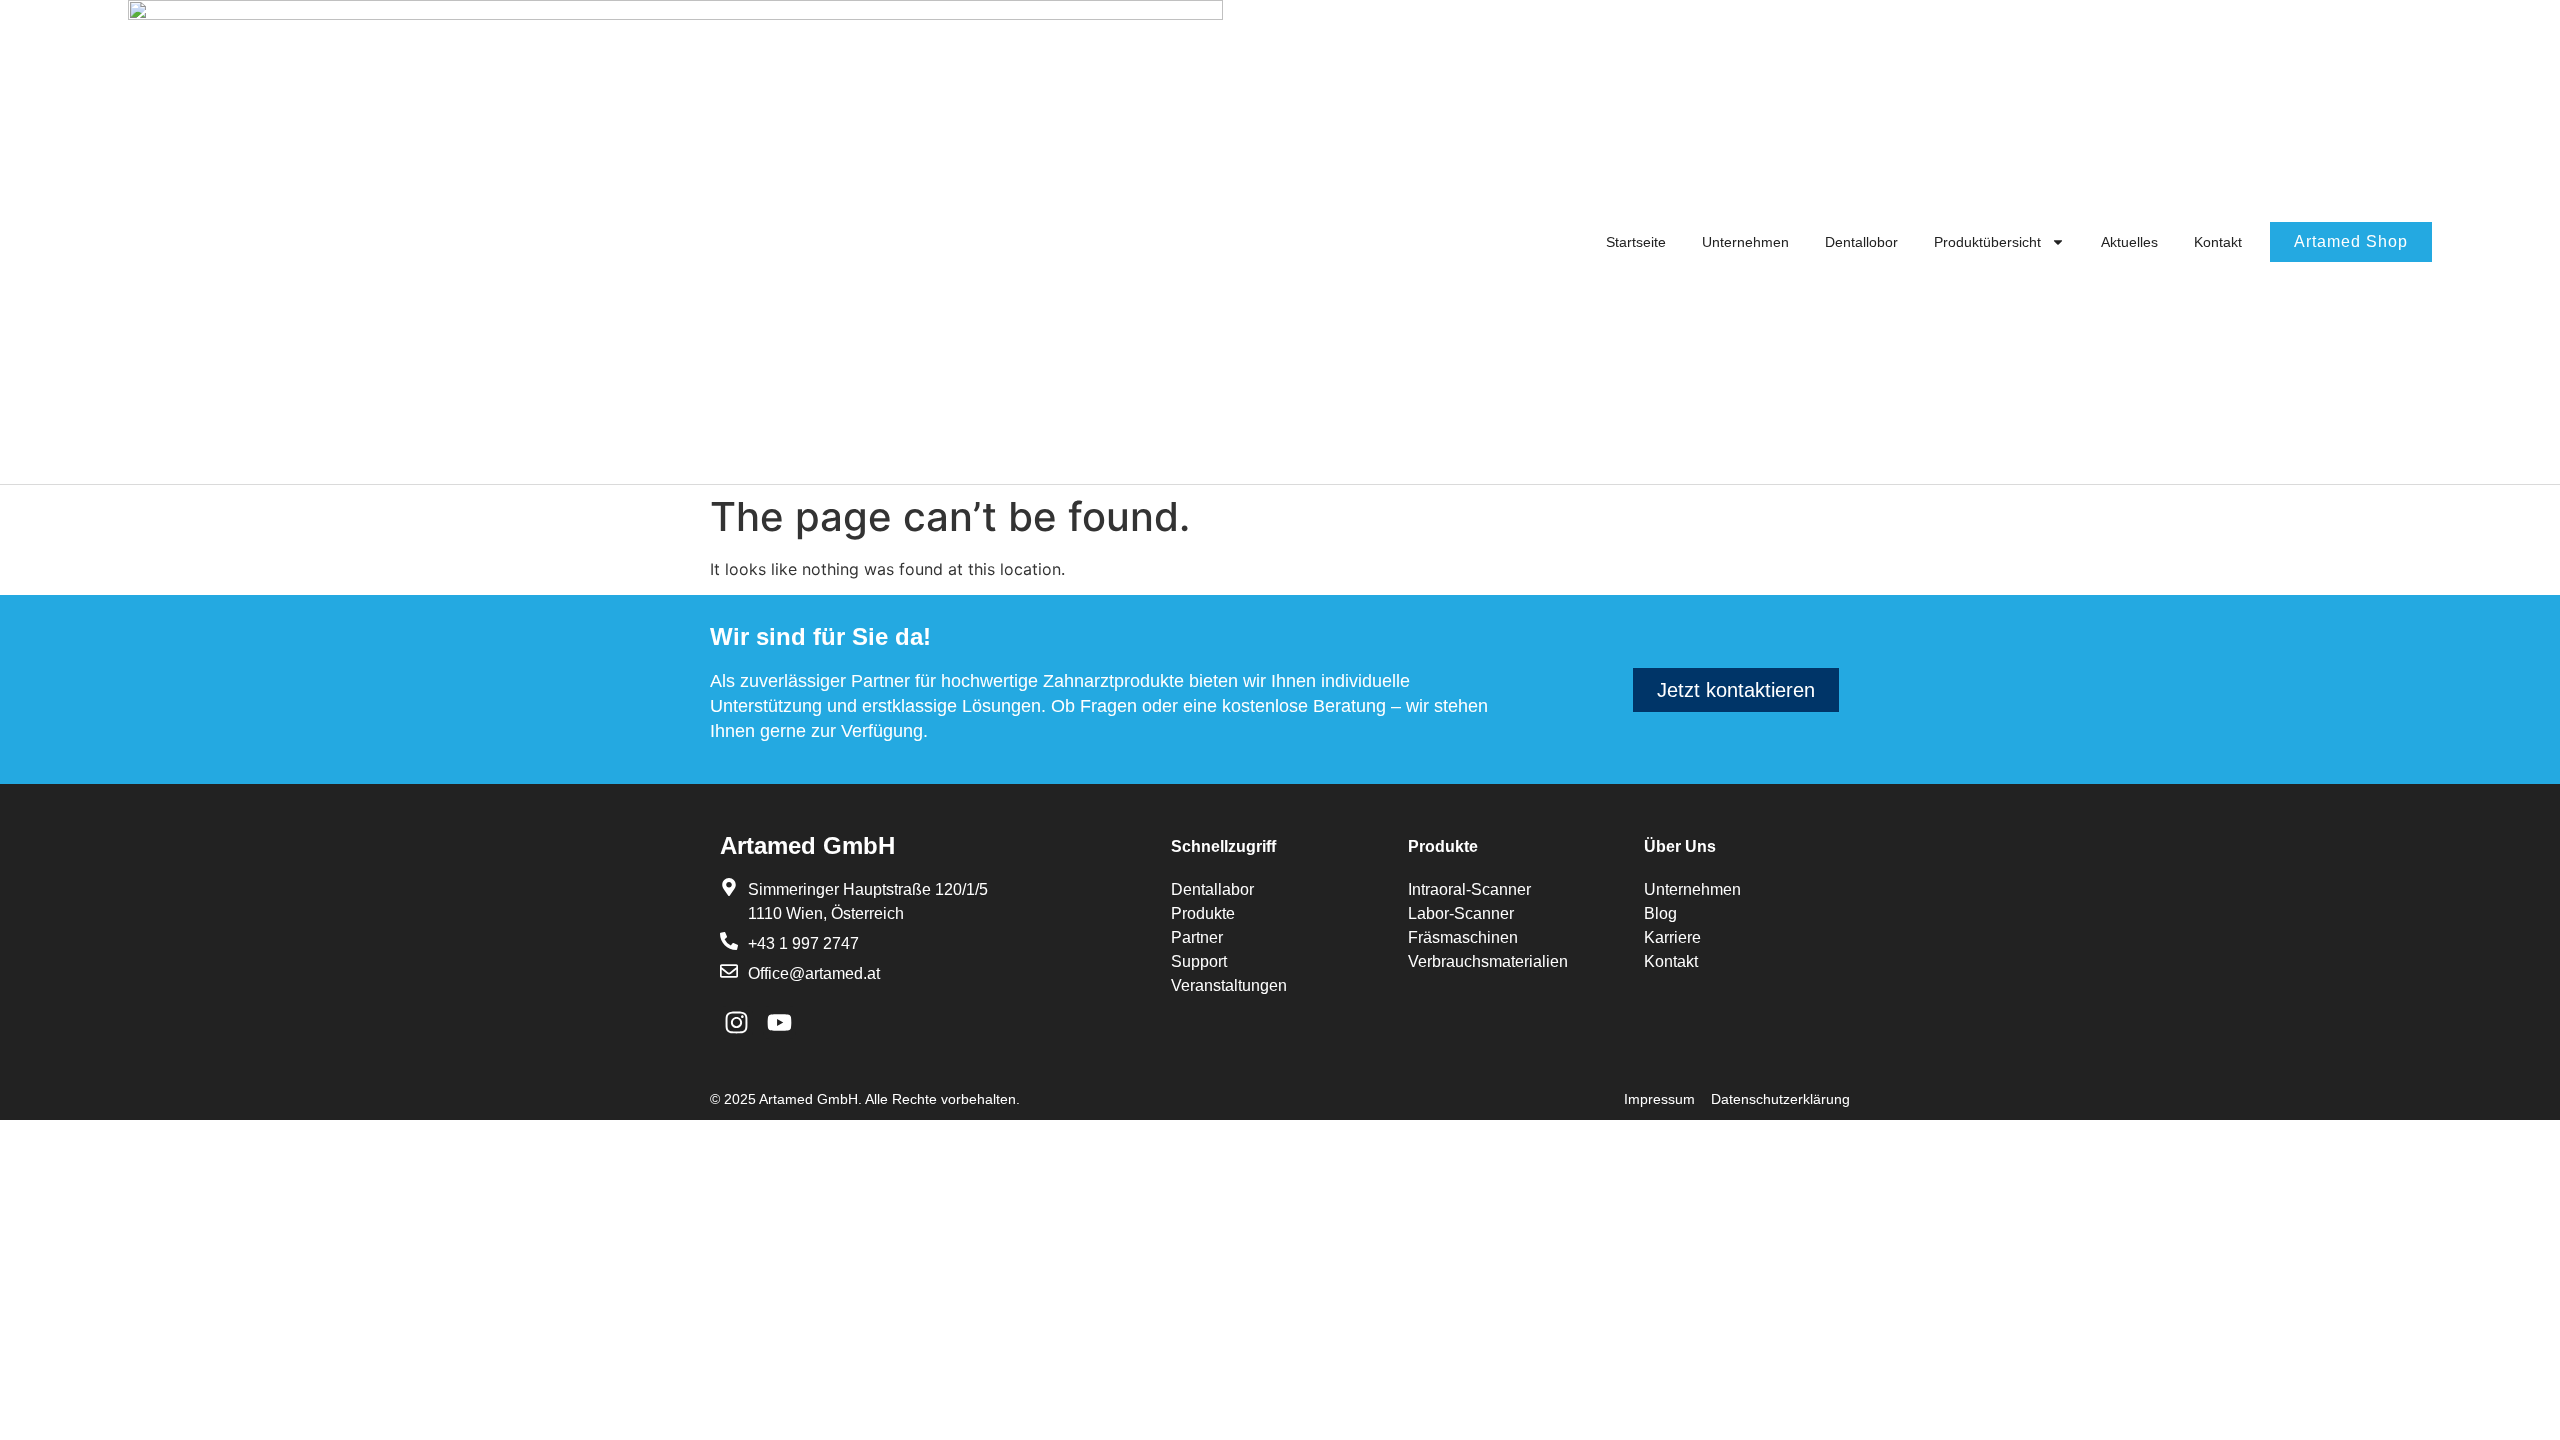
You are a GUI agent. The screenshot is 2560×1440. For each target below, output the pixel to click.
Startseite (1636, 242)
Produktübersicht (1987, 242)
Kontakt (2218, 242)
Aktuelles (2129, 242)
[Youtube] (779, 1022)
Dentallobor (1861, 242)
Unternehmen (1745, 242)
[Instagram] (736, 1022)
